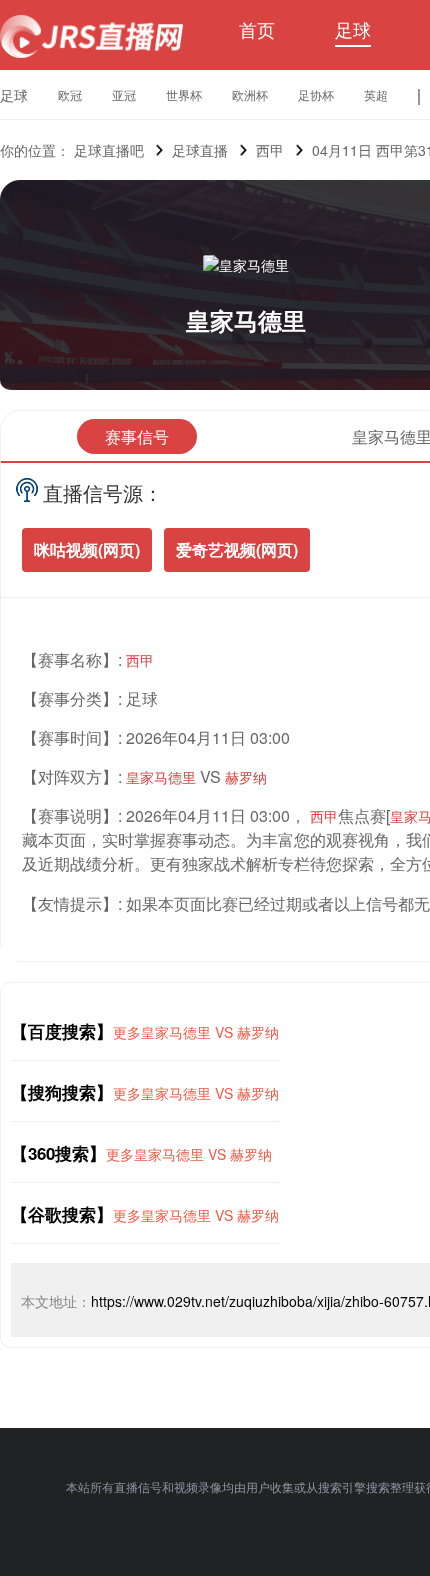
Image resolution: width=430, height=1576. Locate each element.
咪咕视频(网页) (87, 549)
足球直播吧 (109, 150)
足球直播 (200, 150)
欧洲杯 (250, 94)
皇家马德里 (246, 320)
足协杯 (316, 94)
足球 (353, 29)
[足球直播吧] (91, 36)
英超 (376, 94)
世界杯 (184, 94)
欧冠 (70, 94)
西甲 (270, 150)
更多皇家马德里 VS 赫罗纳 (196, 1032)
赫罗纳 (246, 777)
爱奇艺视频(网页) (237, 549)
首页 (257, 29)
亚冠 (124, 94)
